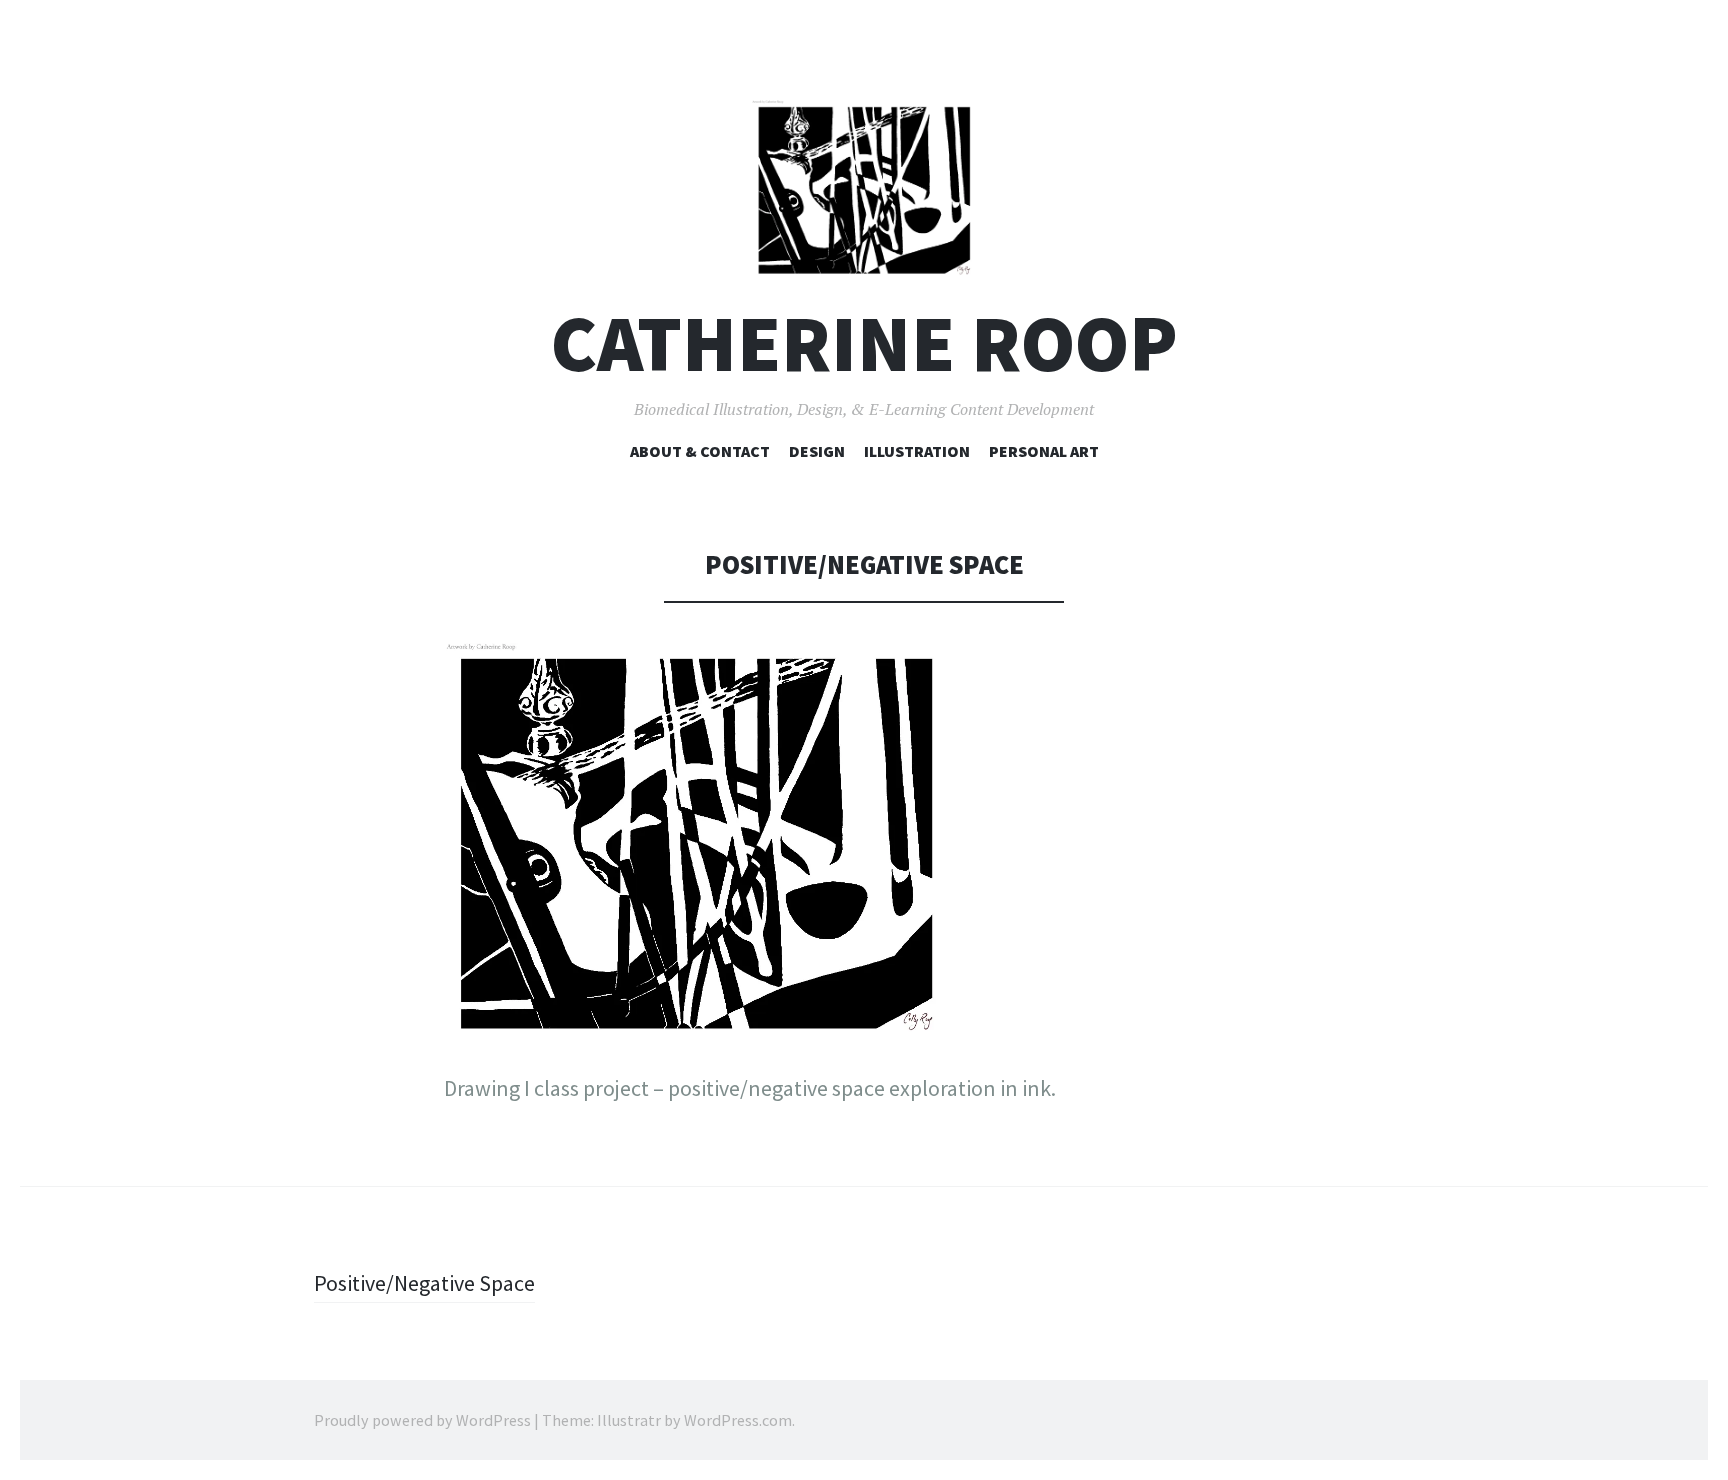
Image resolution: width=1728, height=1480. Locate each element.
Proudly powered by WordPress (422, 1420)
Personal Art (1044, 451)
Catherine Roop (864, 343)
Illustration (917, 451)
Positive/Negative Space (424, 1283)
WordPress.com (738, 1420)
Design (817, 451)
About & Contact (700, 451)
